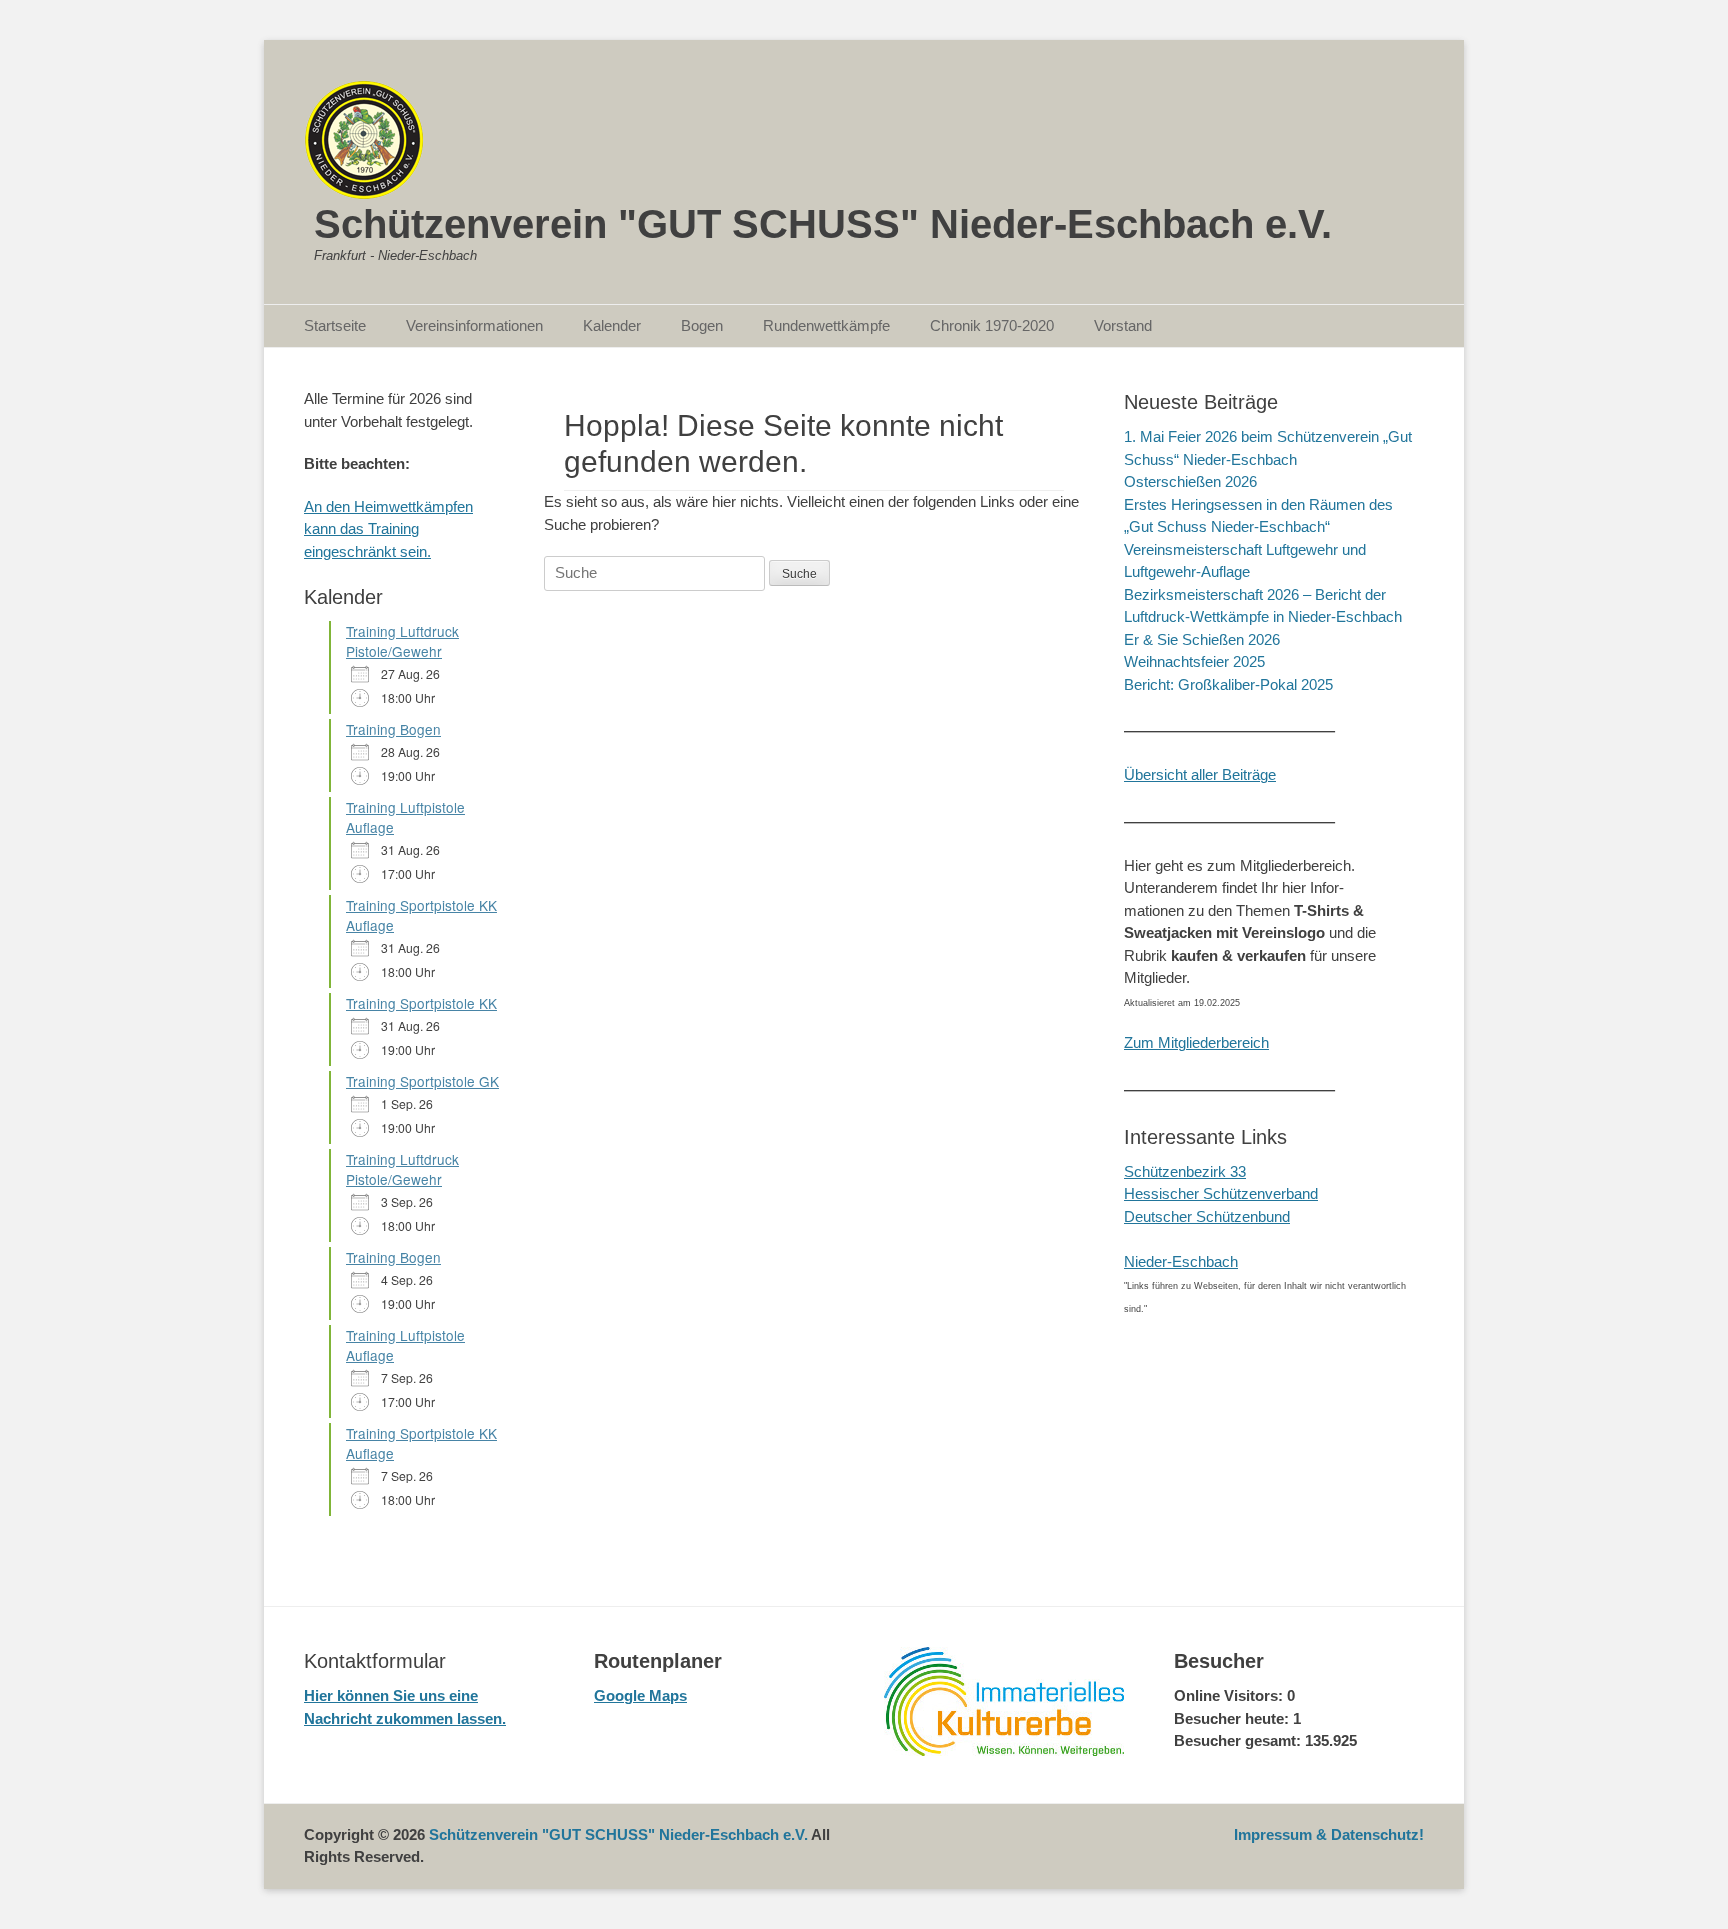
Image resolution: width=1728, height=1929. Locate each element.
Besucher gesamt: (1239, 1740)
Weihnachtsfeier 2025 (1194, 661)
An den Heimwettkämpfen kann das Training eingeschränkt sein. (388, 529)
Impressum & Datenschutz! (1329, 1834)
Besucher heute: (1233, 1718)
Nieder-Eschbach (1181, 1261)
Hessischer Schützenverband (1221, 1193)
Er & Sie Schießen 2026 (1202, 639)
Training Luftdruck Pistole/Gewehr (402, 641)
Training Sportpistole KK (421, 1003)
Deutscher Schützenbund (1207, 1216)
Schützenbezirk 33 (1185, 1171)
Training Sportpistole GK (422, 1081)
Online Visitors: (1230, 1695)
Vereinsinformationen (474, 325)
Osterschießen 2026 (1190, 481)
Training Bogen (393, 729)
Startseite (335, 325)
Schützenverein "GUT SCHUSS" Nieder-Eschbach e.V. (823, 224)
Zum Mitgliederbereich (1196, 1042)
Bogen (702, 325)
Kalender (612, 325)
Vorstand (1123, 325)
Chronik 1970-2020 (992, 325)
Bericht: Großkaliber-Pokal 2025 (1228, 684)
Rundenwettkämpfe (826, 325)
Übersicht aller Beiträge (1200, 774)
